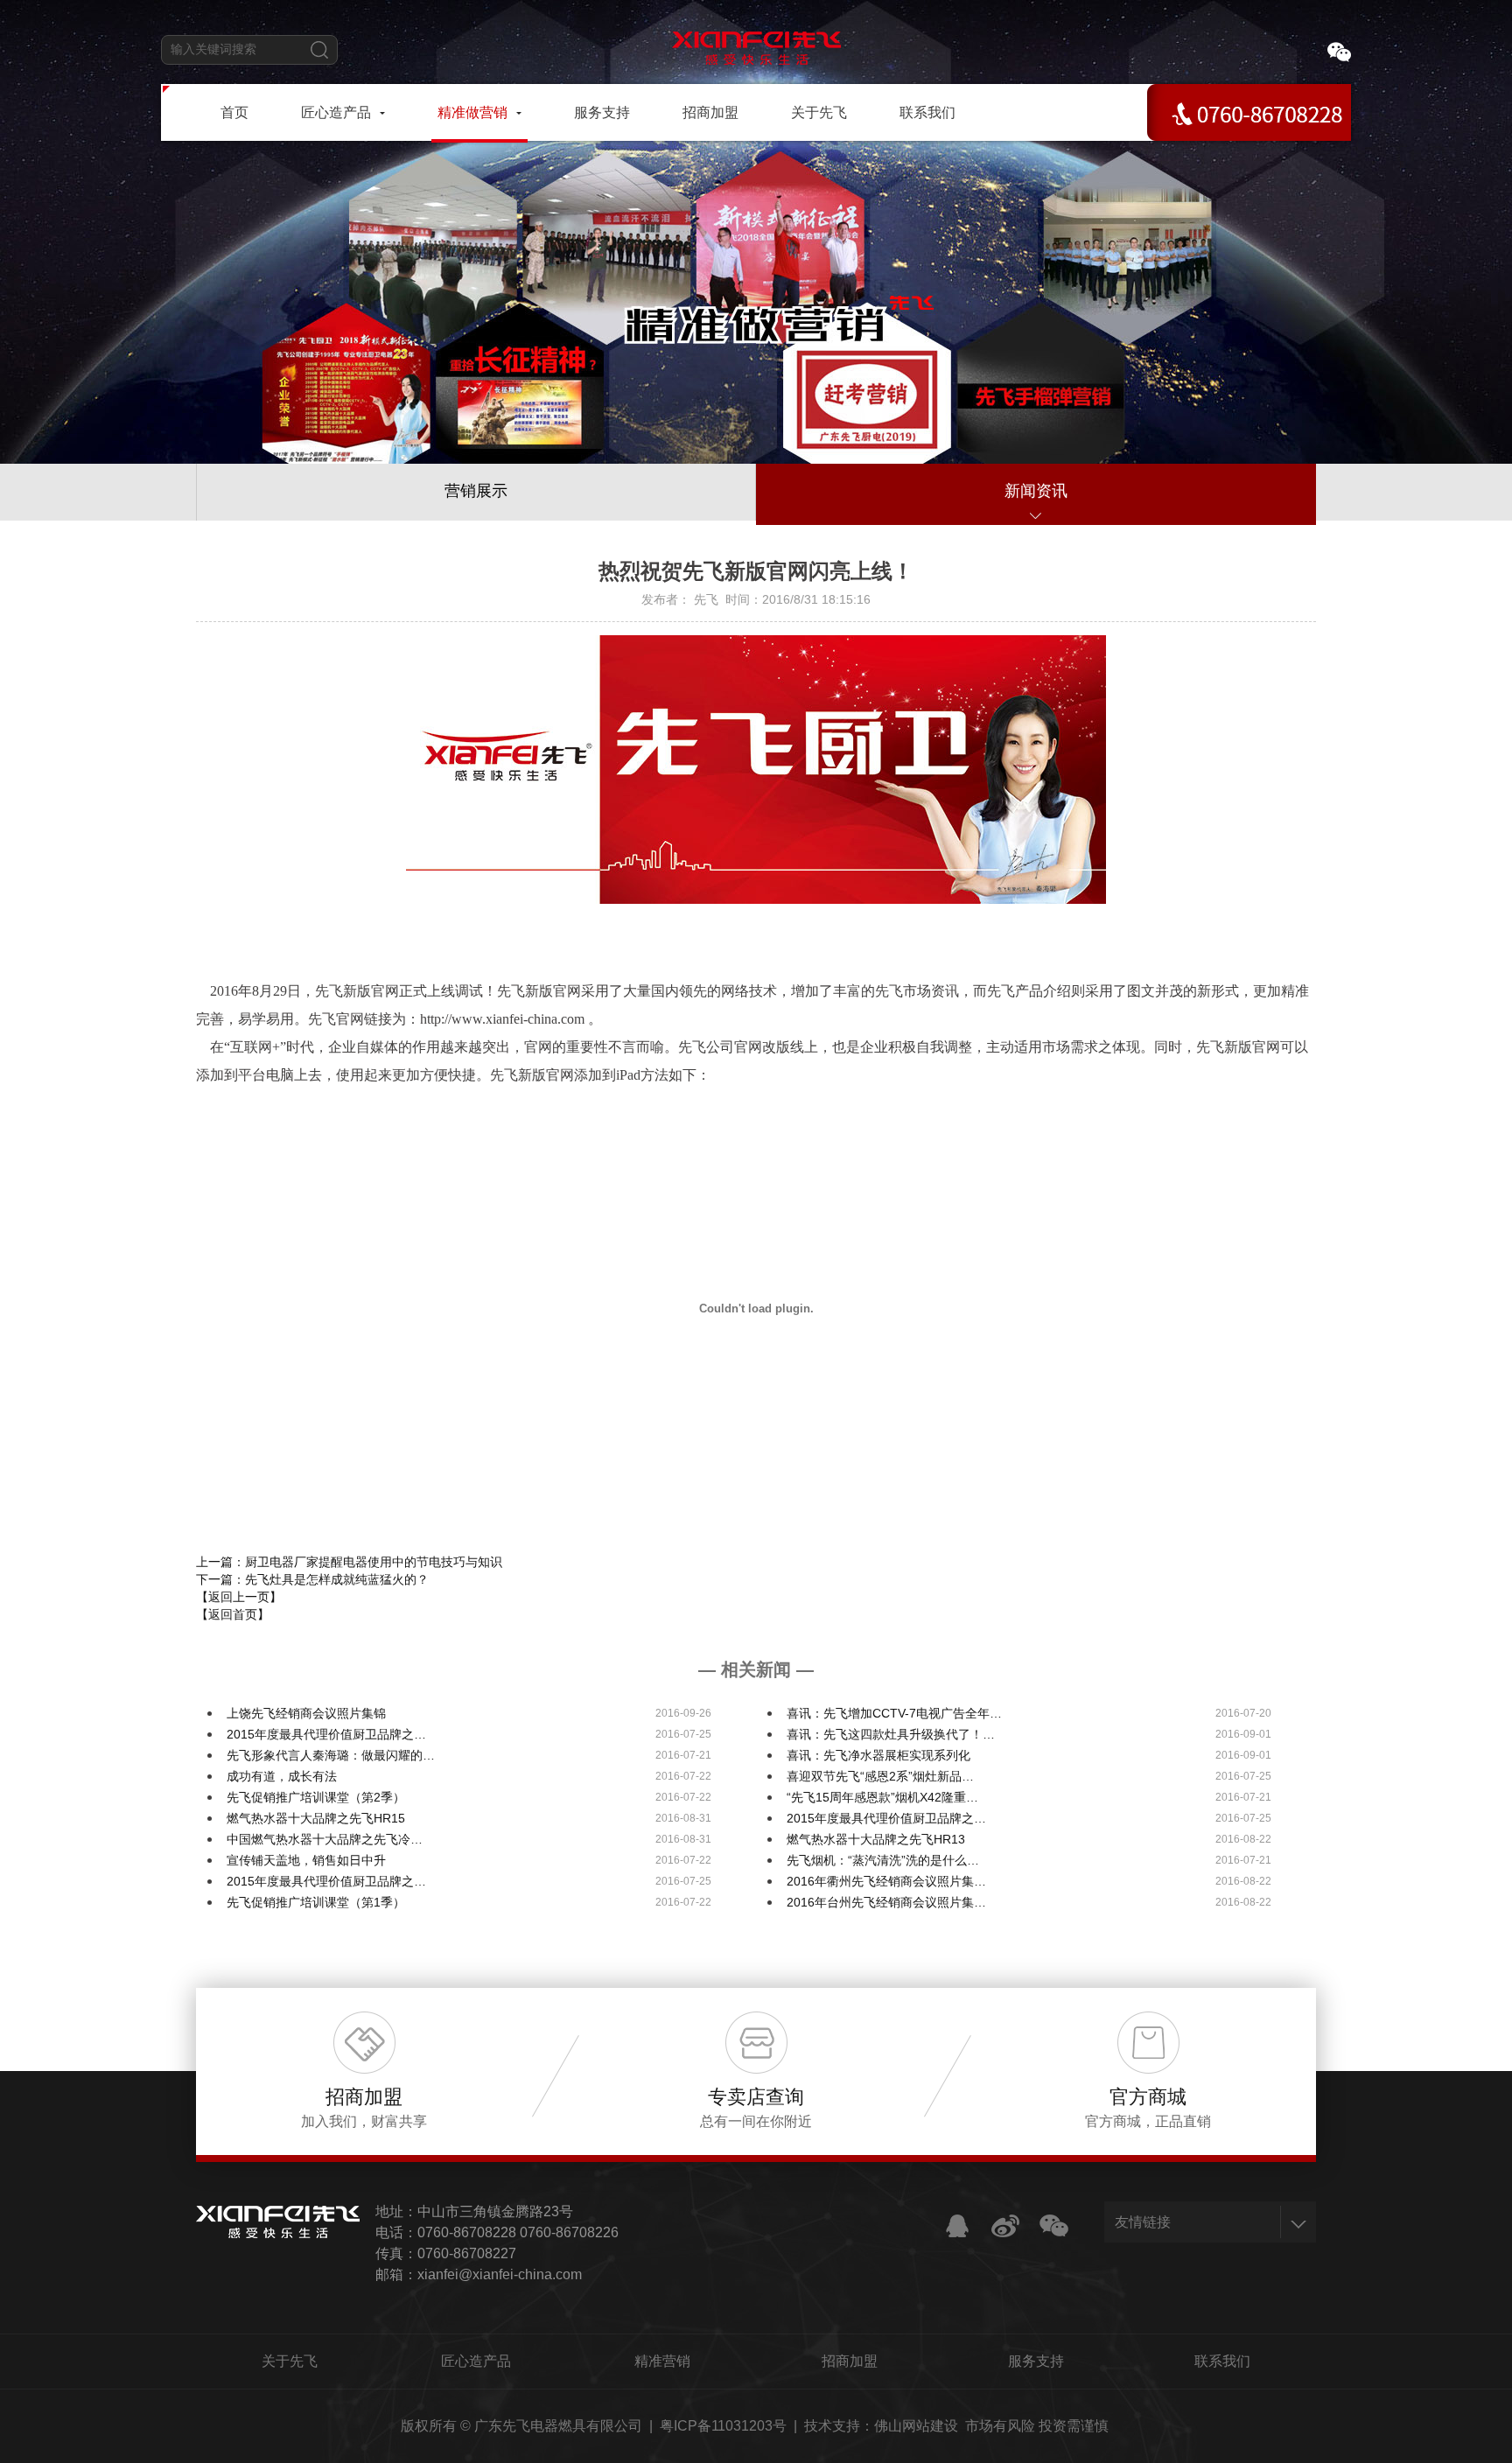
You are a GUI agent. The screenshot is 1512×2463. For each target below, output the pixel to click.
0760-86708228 (467, 2232)
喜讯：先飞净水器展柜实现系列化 (878, 1755)
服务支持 (1036, 2361)
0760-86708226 (569, 2232)
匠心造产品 (476, 2361)
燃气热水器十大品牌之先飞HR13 (876, 1839)
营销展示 (476, 491)
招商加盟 (850, 2361)
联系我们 (1222, 2361)
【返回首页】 (233, 1614)
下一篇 (312, 1579)
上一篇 (349, 1562)
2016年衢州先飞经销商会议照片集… (886, 1881)
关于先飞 (290, 2361)
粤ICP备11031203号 (723, 2426)
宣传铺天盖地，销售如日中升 (306, 1860)
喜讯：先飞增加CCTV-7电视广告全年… (894, 1713)
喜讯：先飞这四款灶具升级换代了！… (891, 1734)
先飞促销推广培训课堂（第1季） (316, 1902)
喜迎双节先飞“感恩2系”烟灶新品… (880, 1776)
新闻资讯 (1036, 491)
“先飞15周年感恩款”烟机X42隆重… (882, 1797)
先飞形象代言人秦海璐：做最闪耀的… (331, 1755)
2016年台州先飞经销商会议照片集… (886, 1902)
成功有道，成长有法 (282, 1776)
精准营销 (662, 2361)
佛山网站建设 (916, 2426)
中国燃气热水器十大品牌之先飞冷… (325, 1839)
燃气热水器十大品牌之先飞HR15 (316, 1818)
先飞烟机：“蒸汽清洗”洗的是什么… (883, 1860)
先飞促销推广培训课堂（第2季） (316, 1797)
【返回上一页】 (239, 1597)
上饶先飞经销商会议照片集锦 (306, 1713)
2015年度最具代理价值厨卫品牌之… (326, 1734)
